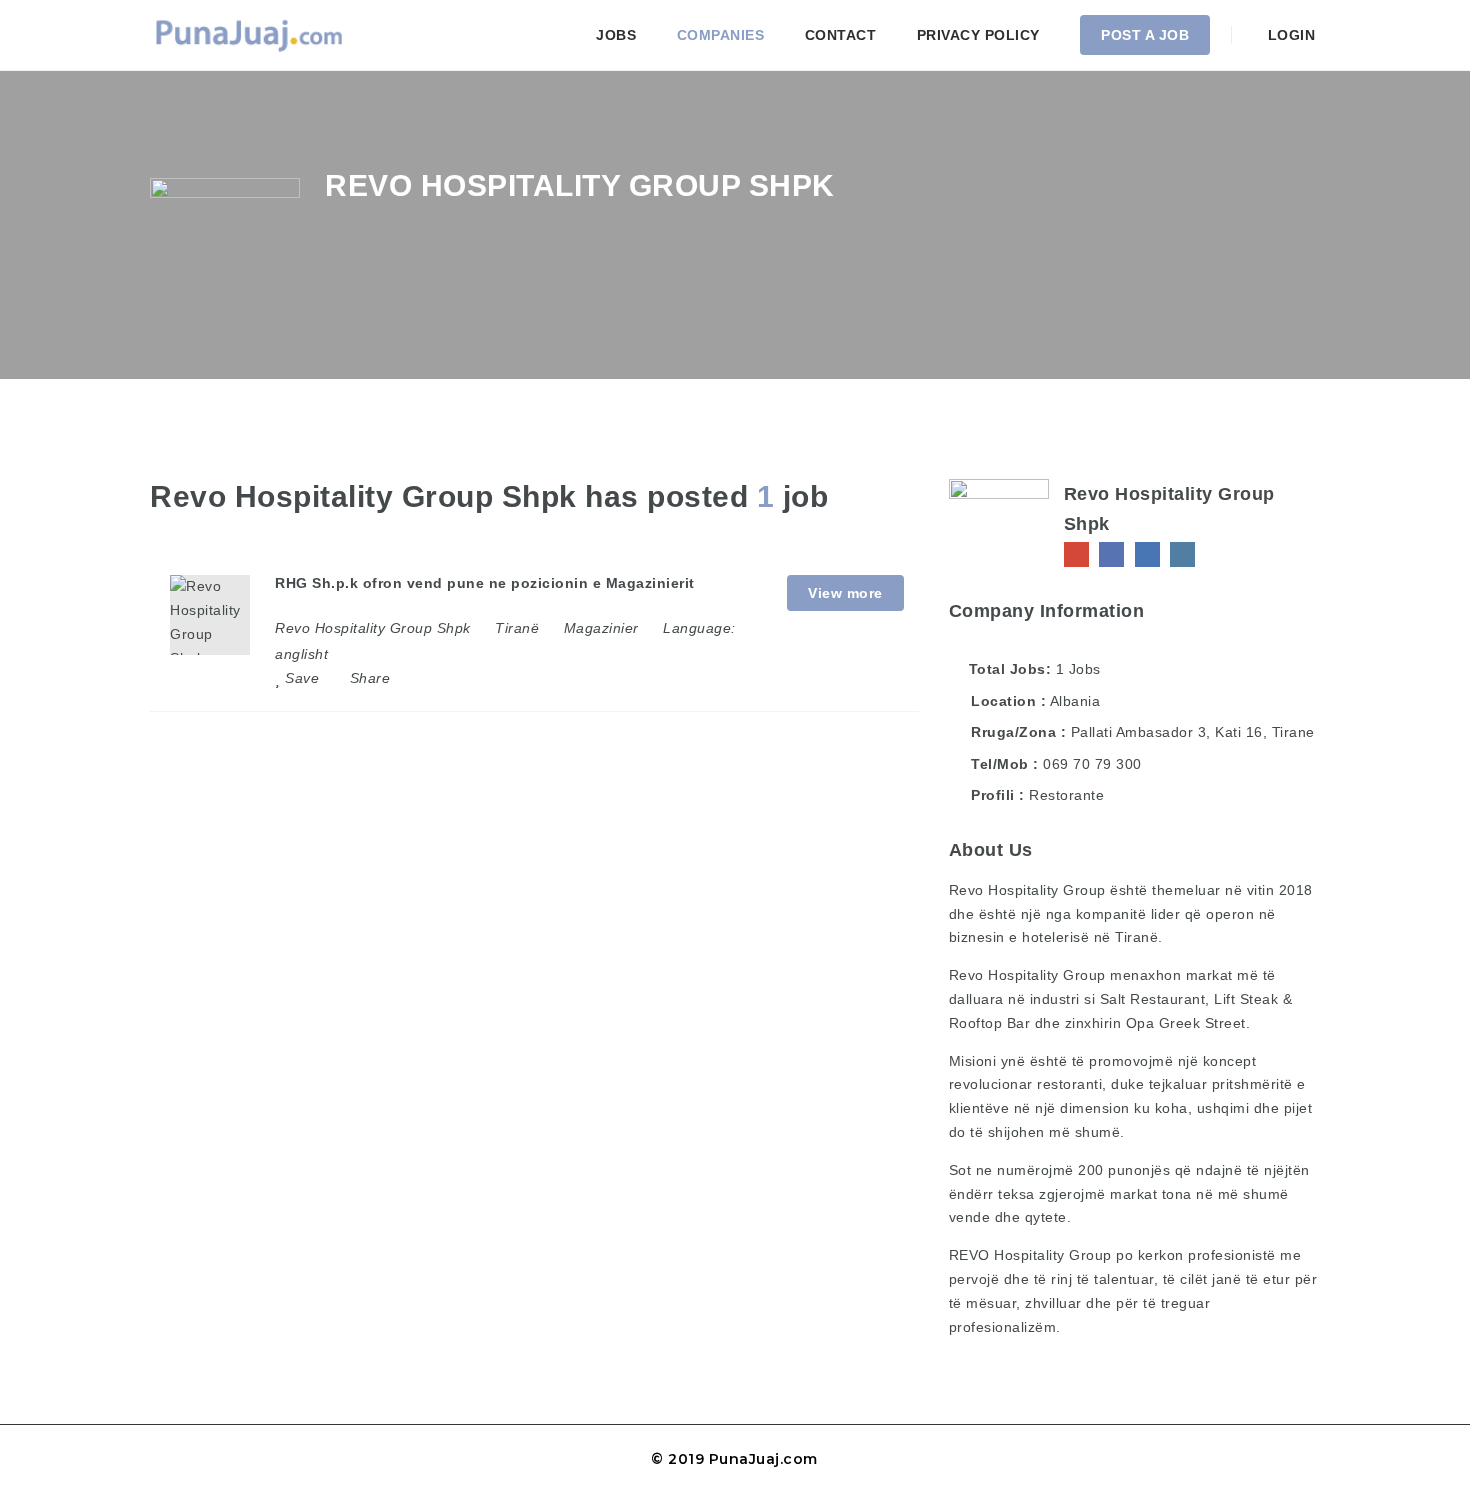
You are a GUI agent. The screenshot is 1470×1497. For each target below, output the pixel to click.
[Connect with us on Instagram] (1182, 554)
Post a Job (1145, 35)
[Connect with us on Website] (1076, 554)
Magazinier (601, 628)
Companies (721, 35)
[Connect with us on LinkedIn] (1147, 554)
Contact (841, 35)
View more (845, 593)
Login (1289, 35)
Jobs (616, 35)
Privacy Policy (978, 35)
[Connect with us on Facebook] (1111, 554)
